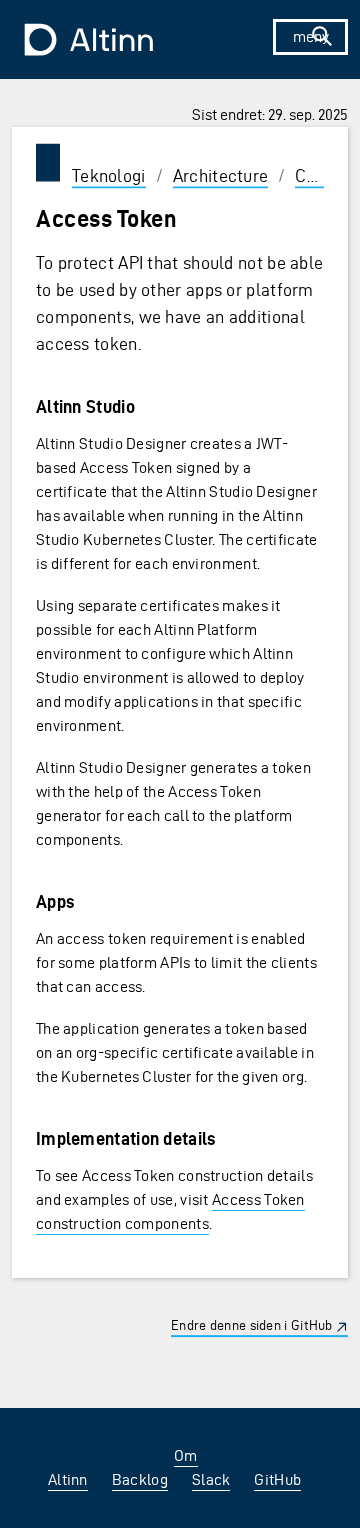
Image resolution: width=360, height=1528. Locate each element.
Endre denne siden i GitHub (252, 1325)
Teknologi (109, 175)
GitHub (277, 1479)
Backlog (140, 1479)
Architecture (221, 175)
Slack (211, 1479)
